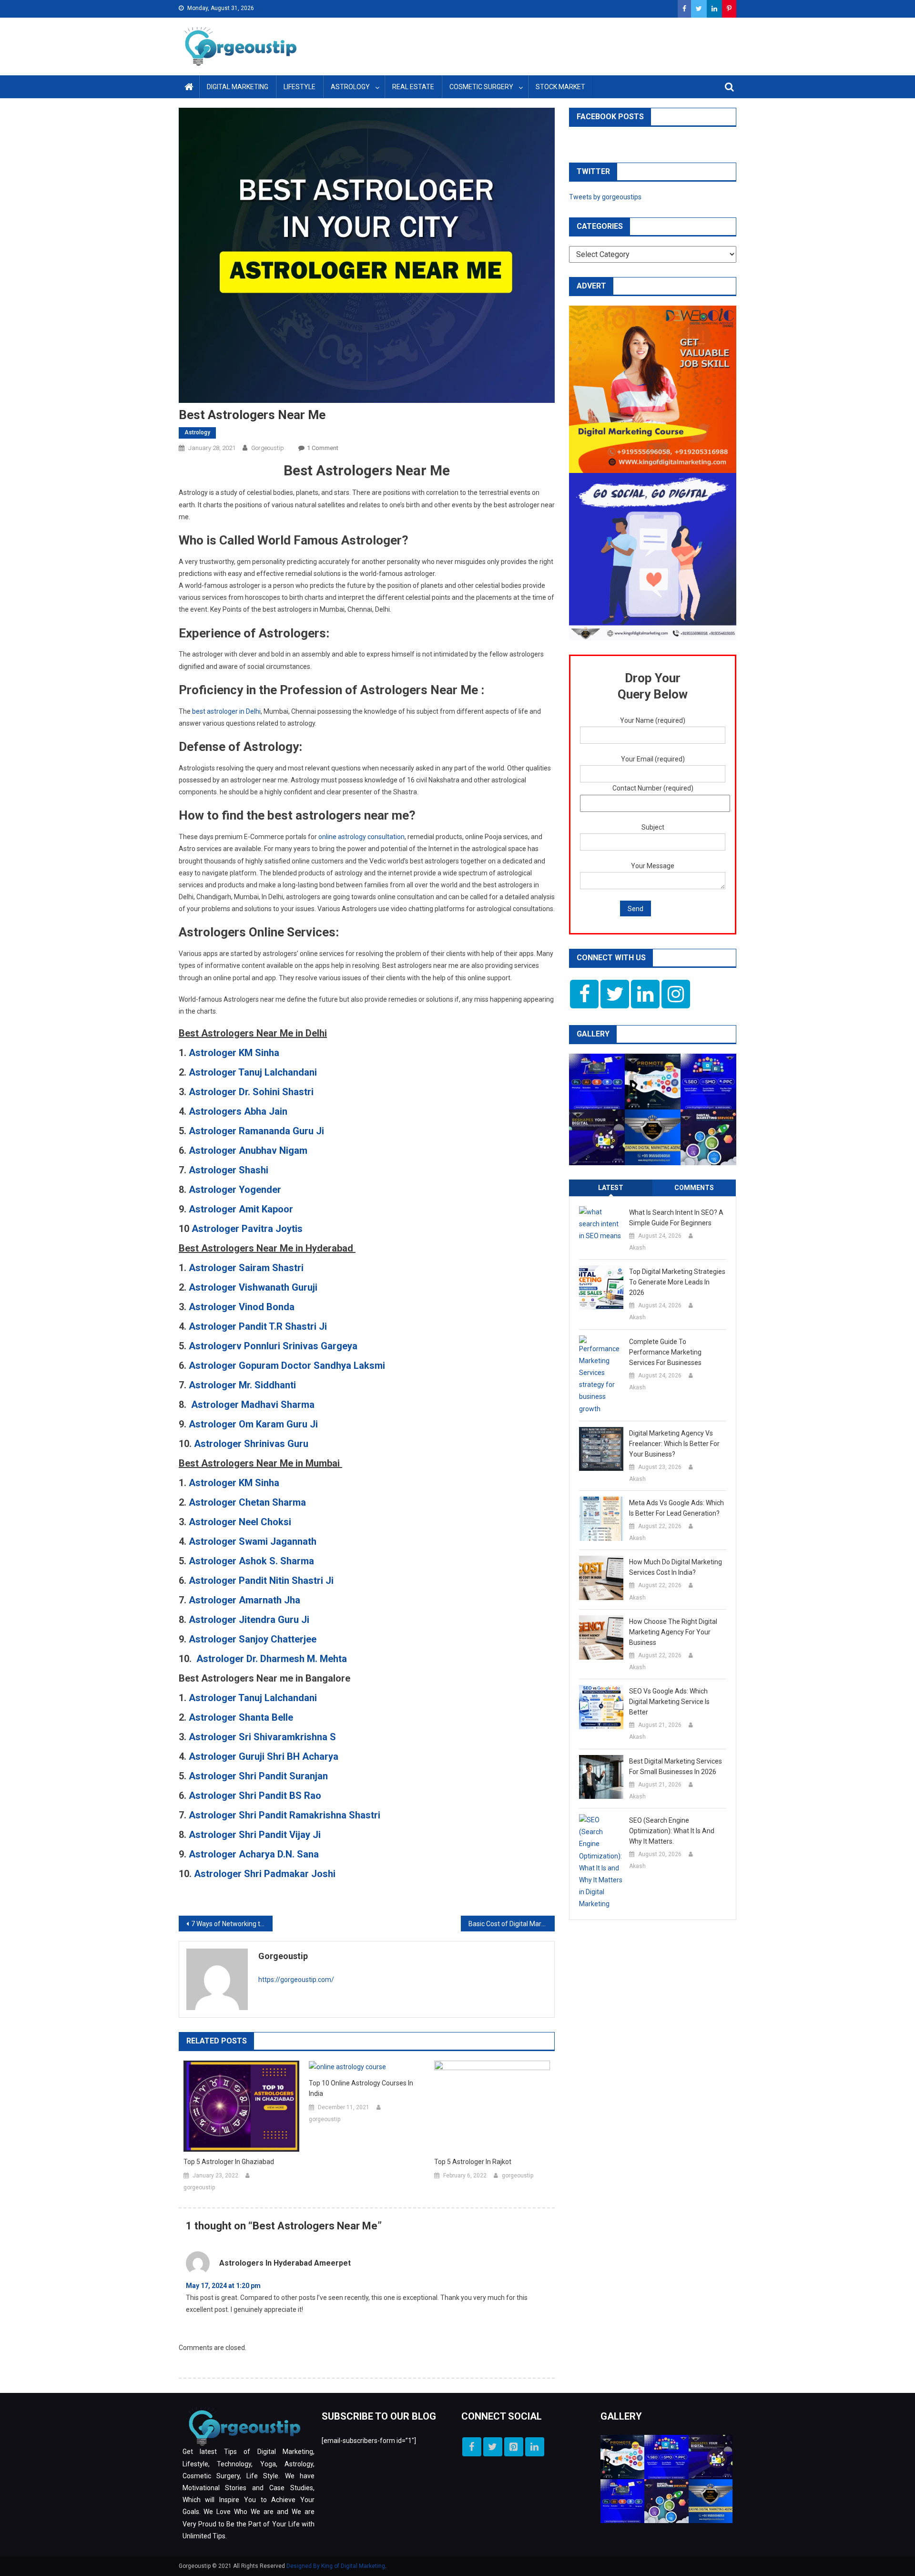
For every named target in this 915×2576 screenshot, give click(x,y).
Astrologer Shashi (230, 1170)
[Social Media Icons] (584, 994)
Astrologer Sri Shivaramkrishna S (262, 1737)
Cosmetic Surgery (481, 87)
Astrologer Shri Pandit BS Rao (255, 1796)
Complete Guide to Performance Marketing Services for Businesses (665, 1352)
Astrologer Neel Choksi (241, 1522)
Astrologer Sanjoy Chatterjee (253, 1639)
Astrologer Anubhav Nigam (248, 1150)
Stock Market (560, 87)
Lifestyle (300, 87)
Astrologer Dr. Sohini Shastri (251, 1092)
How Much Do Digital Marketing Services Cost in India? (676, 1567)
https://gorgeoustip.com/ (296, 1980)
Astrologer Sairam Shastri (246, 1268)
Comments (694, 1188)
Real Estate (413, 87)
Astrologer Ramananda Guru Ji (258, 1131)
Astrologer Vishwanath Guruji (253, 1287)
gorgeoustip (268, 448)
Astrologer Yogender (235, 1190)
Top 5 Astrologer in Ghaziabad (229, 2162)
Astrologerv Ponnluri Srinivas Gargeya (273, 1346)
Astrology (350, 87)
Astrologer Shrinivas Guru (251, 1444)
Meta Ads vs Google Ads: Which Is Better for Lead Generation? (676, 1508)
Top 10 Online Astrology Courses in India (361, 2088)
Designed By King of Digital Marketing (336, 2566)
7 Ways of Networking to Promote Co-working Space (232, 1924)
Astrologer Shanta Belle (241, 1717)
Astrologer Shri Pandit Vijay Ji (255, 1835)
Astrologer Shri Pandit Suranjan (258, 1776)
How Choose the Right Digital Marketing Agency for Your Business (673, 1632)
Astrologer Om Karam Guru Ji (253, 1424)
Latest (611, 1188)
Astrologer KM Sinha (234, 1053)
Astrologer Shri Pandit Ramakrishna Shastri (285, 1815)
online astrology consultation (361, 837)
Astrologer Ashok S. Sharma (251, 1561)
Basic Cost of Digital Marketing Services (512, 1924)
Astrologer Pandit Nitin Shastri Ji (262, 1580)
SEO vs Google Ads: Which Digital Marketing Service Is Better (669, 1702)
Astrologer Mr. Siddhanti (242, 1385)
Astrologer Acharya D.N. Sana (254, 1854)
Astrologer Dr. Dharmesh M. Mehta (272, 1659)
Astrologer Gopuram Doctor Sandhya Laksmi (287, 1365)
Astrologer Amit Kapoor (241, 1209)
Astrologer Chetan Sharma (249, 1502)
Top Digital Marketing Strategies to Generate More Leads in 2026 (677, 1282)
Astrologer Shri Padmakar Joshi (265, 1874)
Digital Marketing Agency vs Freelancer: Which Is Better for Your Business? (674, 1444)
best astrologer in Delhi (226, 711)
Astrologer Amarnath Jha (246, 1600)
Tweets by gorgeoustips (605, 197)
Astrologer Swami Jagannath (254, 1541)
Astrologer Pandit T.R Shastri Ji (258, 1326)
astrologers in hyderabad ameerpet (285, 2263)
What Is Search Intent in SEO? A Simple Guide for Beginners (676, 1218)
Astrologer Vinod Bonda (242, 1307)
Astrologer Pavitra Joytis (247, 1229)
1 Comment (323, 448)
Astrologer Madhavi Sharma (253, 1405)
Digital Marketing (238, 87)
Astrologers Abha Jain (238, 1111)
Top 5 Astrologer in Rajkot (473, 2162)
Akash (637, 1248)
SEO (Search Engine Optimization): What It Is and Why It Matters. (672, 1831)
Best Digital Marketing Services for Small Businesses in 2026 (676, 1766)
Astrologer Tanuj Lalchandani (253, 1072)
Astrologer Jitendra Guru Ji (250, 1620)
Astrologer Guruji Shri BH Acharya (264, 1756)
